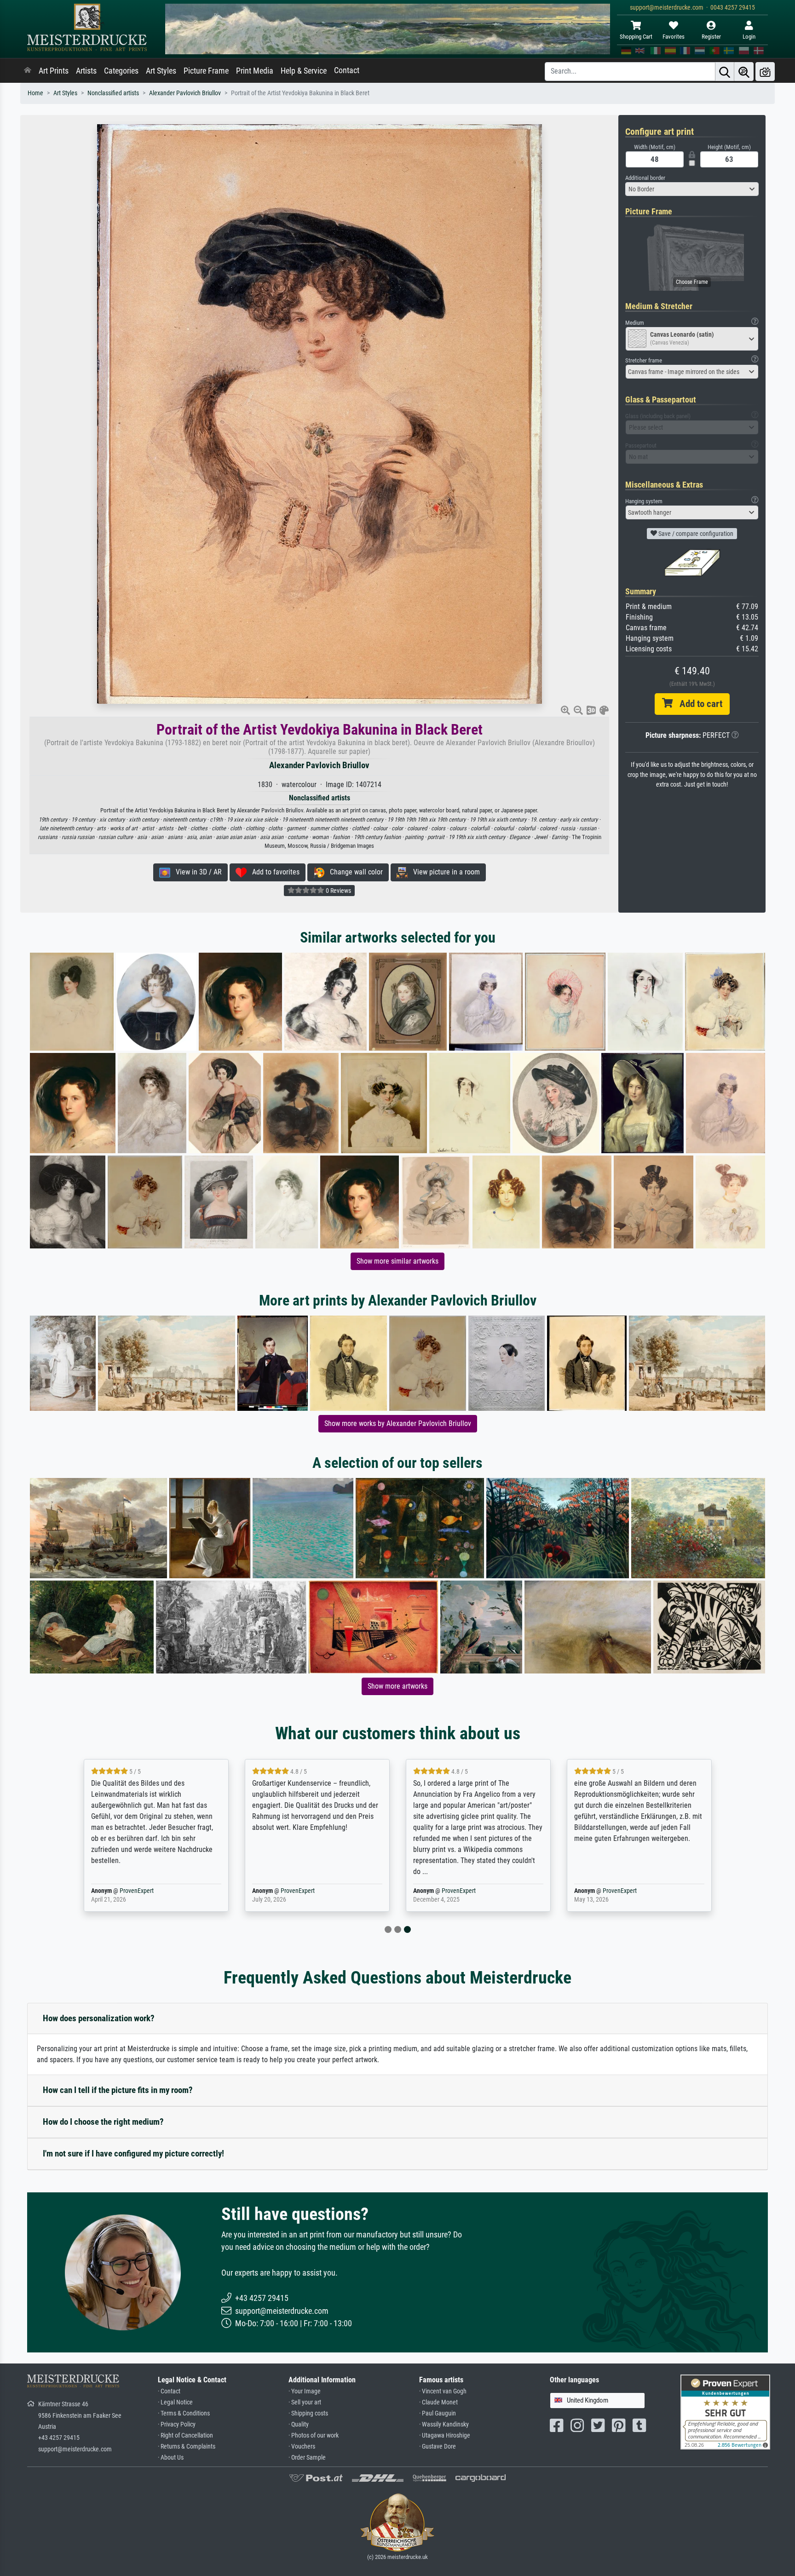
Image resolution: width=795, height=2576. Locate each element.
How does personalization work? (99, 2018)
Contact (347, 70)
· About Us (171, 2458)
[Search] (725, 72)
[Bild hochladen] (765, 72)
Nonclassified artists (113, 93)
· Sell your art (305, 2402)
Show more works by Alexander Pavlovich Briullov (398, 1423)
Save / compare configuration (695, 534)
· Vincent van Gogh (443, 2391)
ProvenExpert (137, 1891)
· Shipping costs (308, 2413)
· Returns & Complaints (187, 2447)
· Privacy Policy (177, 2424)
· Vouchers (302, 2447)
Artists (86, 71)
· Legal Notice (175, 2402)
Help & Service (304, 71)
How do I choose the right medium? (103, 2122)
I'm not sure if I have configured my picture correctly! (133, 2153)
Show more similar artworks (397, 1261)
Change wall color (354, 872)
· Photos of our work (314, 2435)
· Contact (169, 2391)
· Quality (299, 2424)
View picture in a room (444, 872)
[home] (28, 71)
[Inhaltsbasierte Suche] (744, 72)
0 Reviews (338, 891)
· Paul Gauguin (438, 2413)
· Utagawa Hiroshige (445, 2435)
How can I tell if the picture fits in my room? (118, 2090)
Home (35, 93)
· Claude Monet (438, 2402)
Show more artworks (397, 1686)
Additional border (645, 178)
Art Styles (161, 71)
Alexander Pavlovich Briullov (185, 93)
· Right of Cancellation (185, 2435)
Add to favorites (273, 872)
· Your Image (305, 2391)
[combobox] (692, 189)
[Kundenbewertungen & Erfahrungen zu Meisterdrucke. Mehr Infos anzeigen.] (725, 2412)
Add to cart (697, 704)
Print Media (255, 71)
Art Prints (54, 71)
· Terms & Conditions (184, 2413)
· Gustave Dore (438, 2447)
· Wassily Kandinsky (444, 2424)
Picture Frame (206, 71)
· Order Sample (307, 2458)
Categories (121, 71)
